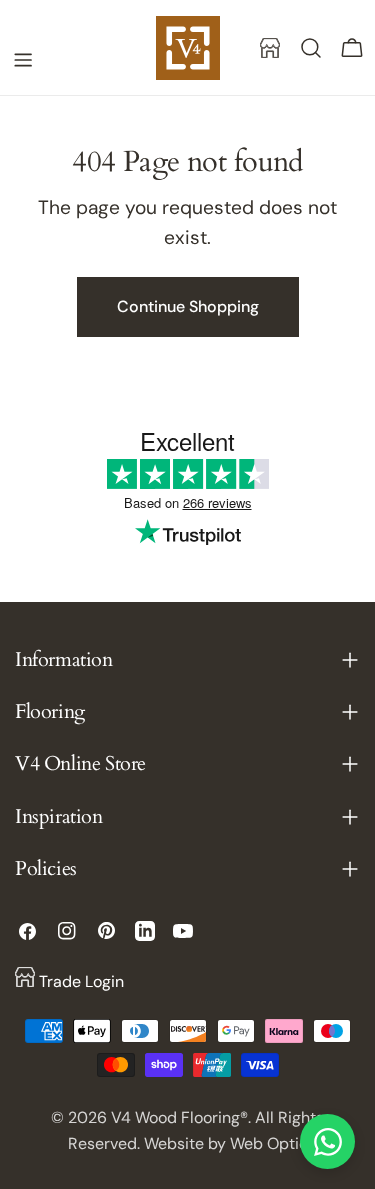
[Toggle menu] (23, 60)
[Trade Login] (270, 48)
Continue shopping (188, 306)
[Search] (311, 48)
